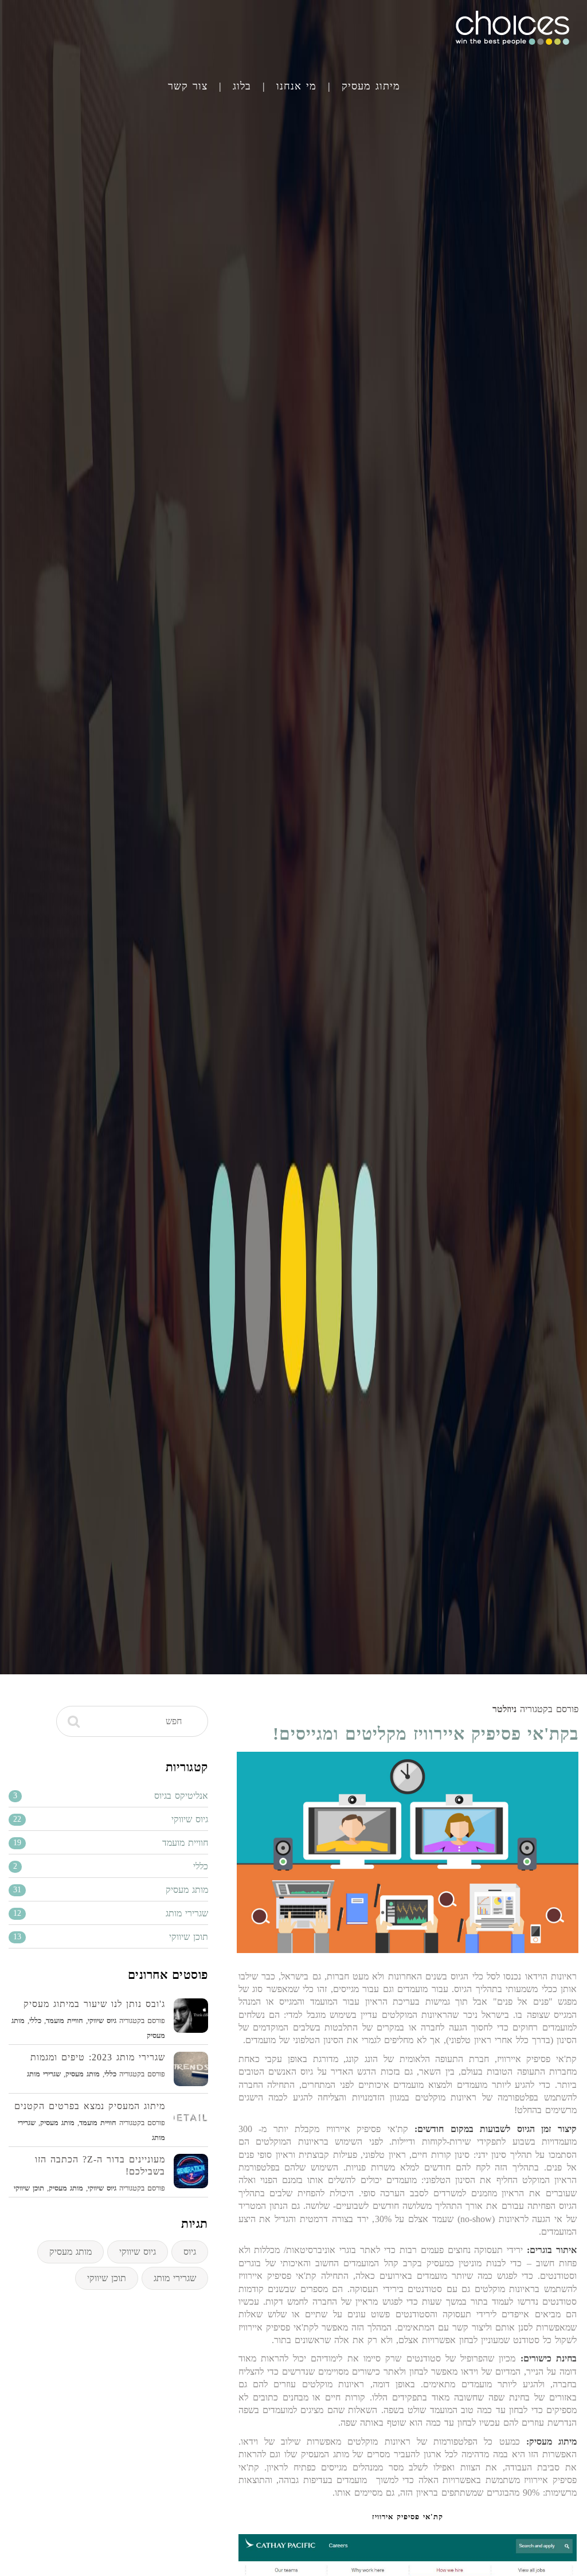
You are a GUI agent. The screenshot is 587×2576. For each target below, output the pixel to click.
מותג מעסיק (83, 2074)
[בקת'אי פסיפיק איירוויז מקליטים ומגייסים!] (408, 1852)
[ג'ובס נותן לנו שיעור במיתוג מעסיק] (191, 2016)
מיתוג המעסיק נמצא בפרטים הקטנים (90, 2106)
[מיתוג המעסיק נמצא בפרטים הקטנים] (191, 2118)
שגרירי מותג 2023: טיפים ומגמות (98, 2057)
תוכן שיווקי (29, 2188)
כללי (35, 2020)
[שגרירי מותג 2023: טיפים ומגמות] (191, 2069)
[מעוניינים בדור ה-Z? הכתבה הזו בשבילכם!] (191, 2171)
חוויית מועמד (64, 2020)
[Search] (74, 1721)
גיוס (190, 2252)
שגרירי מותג (44, 2074)
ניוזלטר (504, 1709)
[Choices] (512, 47)
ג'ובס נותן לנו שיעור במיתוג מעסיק (94, 2004)
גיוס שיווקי (102, 2020)
